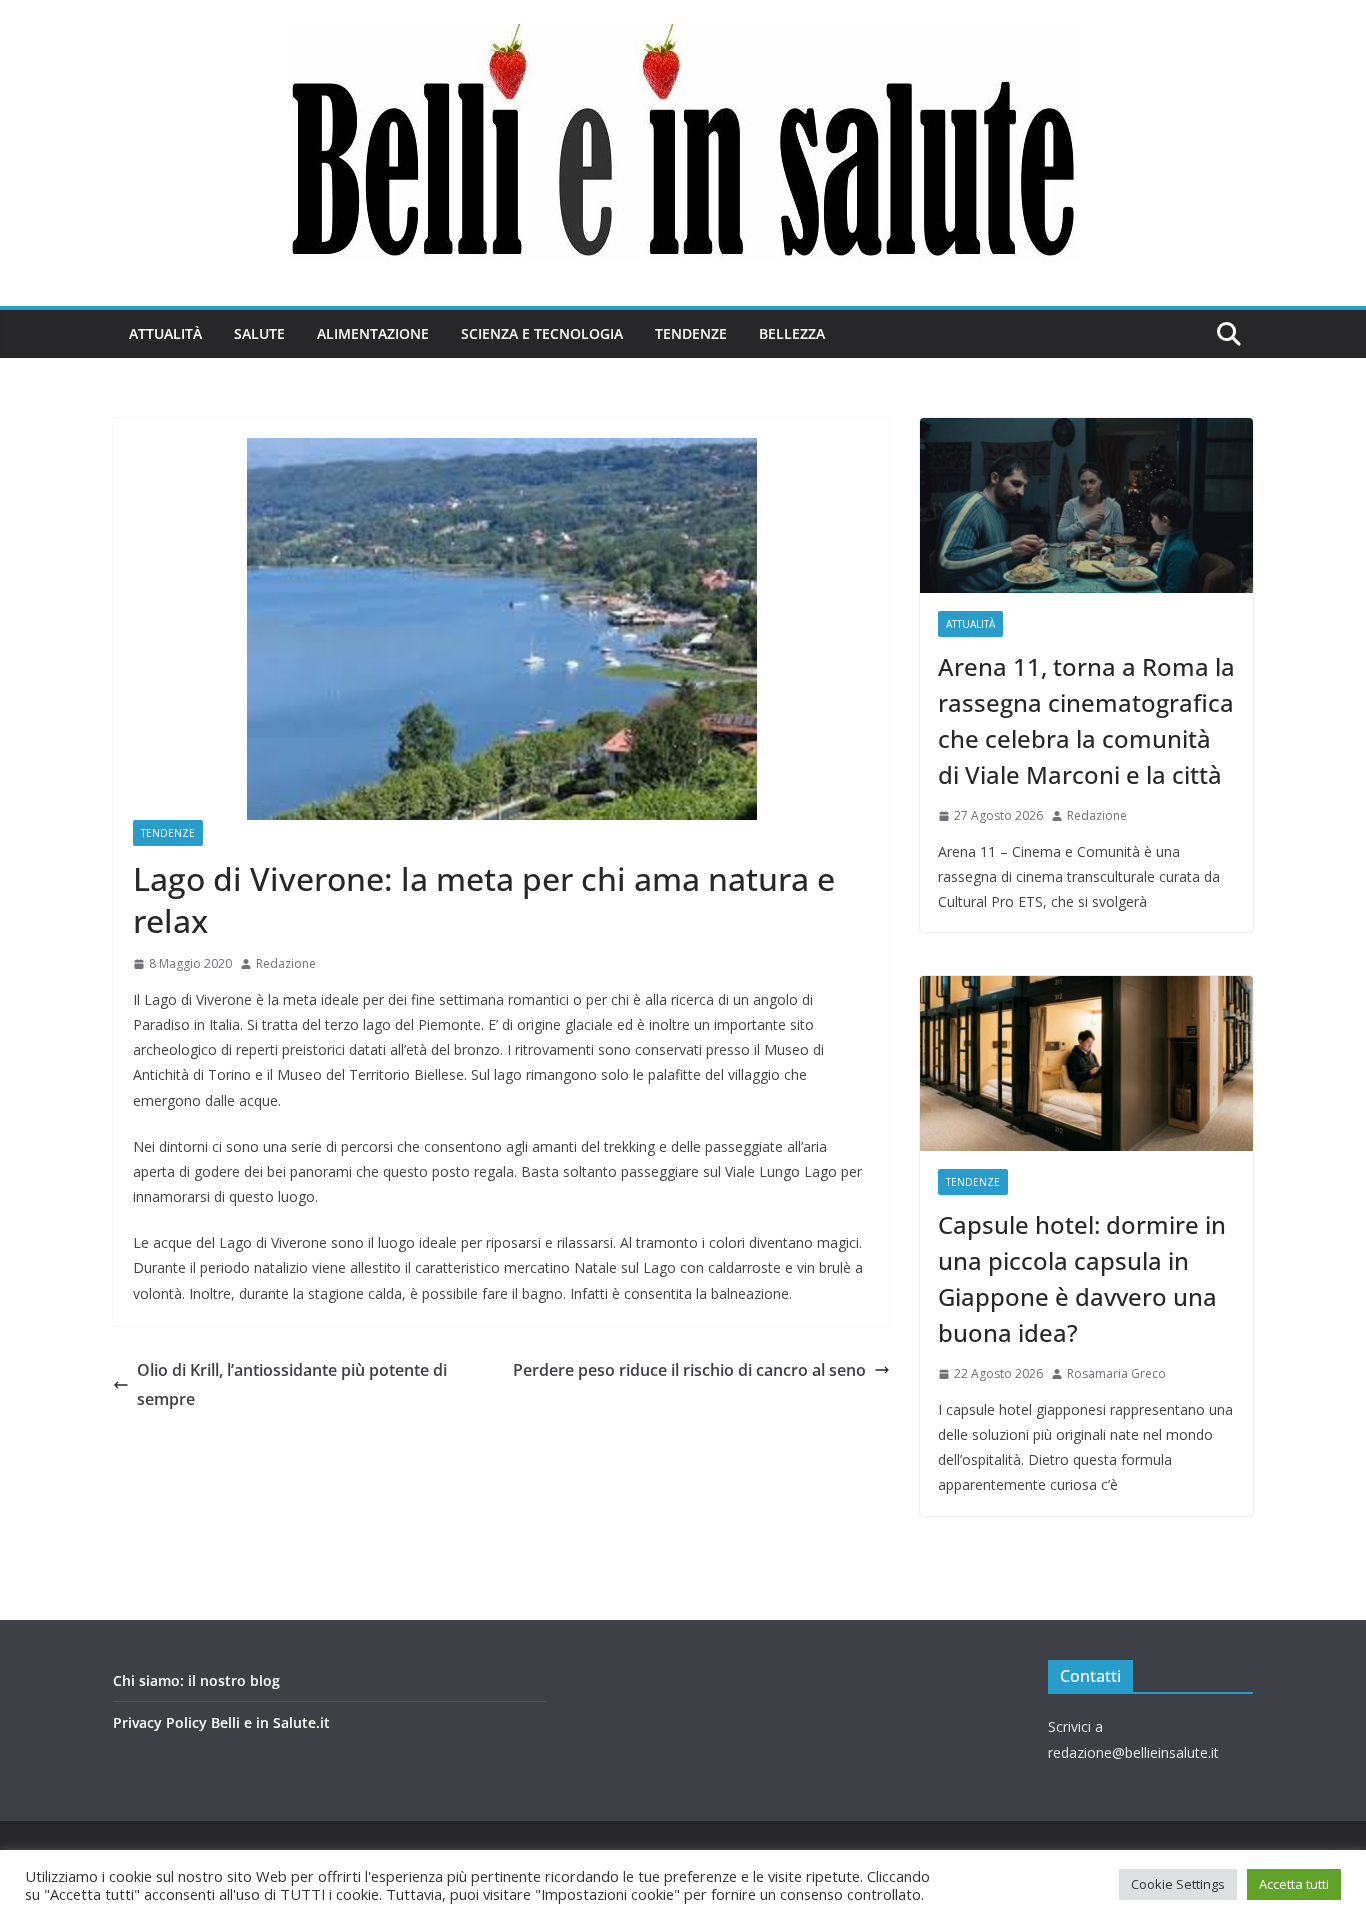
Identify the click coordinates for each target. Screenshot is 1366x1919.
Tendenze (691, 333)
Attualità (165, 333)
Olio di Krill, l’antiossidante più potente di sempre (292, 1384)
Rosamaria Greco (1116, 1373)
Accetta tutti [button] (1294, 1884)
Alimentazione (373, 333)
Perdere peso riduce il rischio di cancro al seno (689, 1370)
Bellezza (792, 333)
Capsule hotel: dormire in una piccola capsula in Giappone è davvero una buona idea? (1082, 1278)
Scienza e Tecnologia (542, 333)
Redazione (286, 963)
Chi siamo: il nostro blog (196, 1680)
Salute (259, 333)
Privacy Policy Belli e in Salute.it (221, 1722)
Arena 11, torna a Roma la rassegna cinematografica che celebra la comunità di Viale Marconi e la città (1086, 720)
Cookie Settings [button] (1178, 1884)
